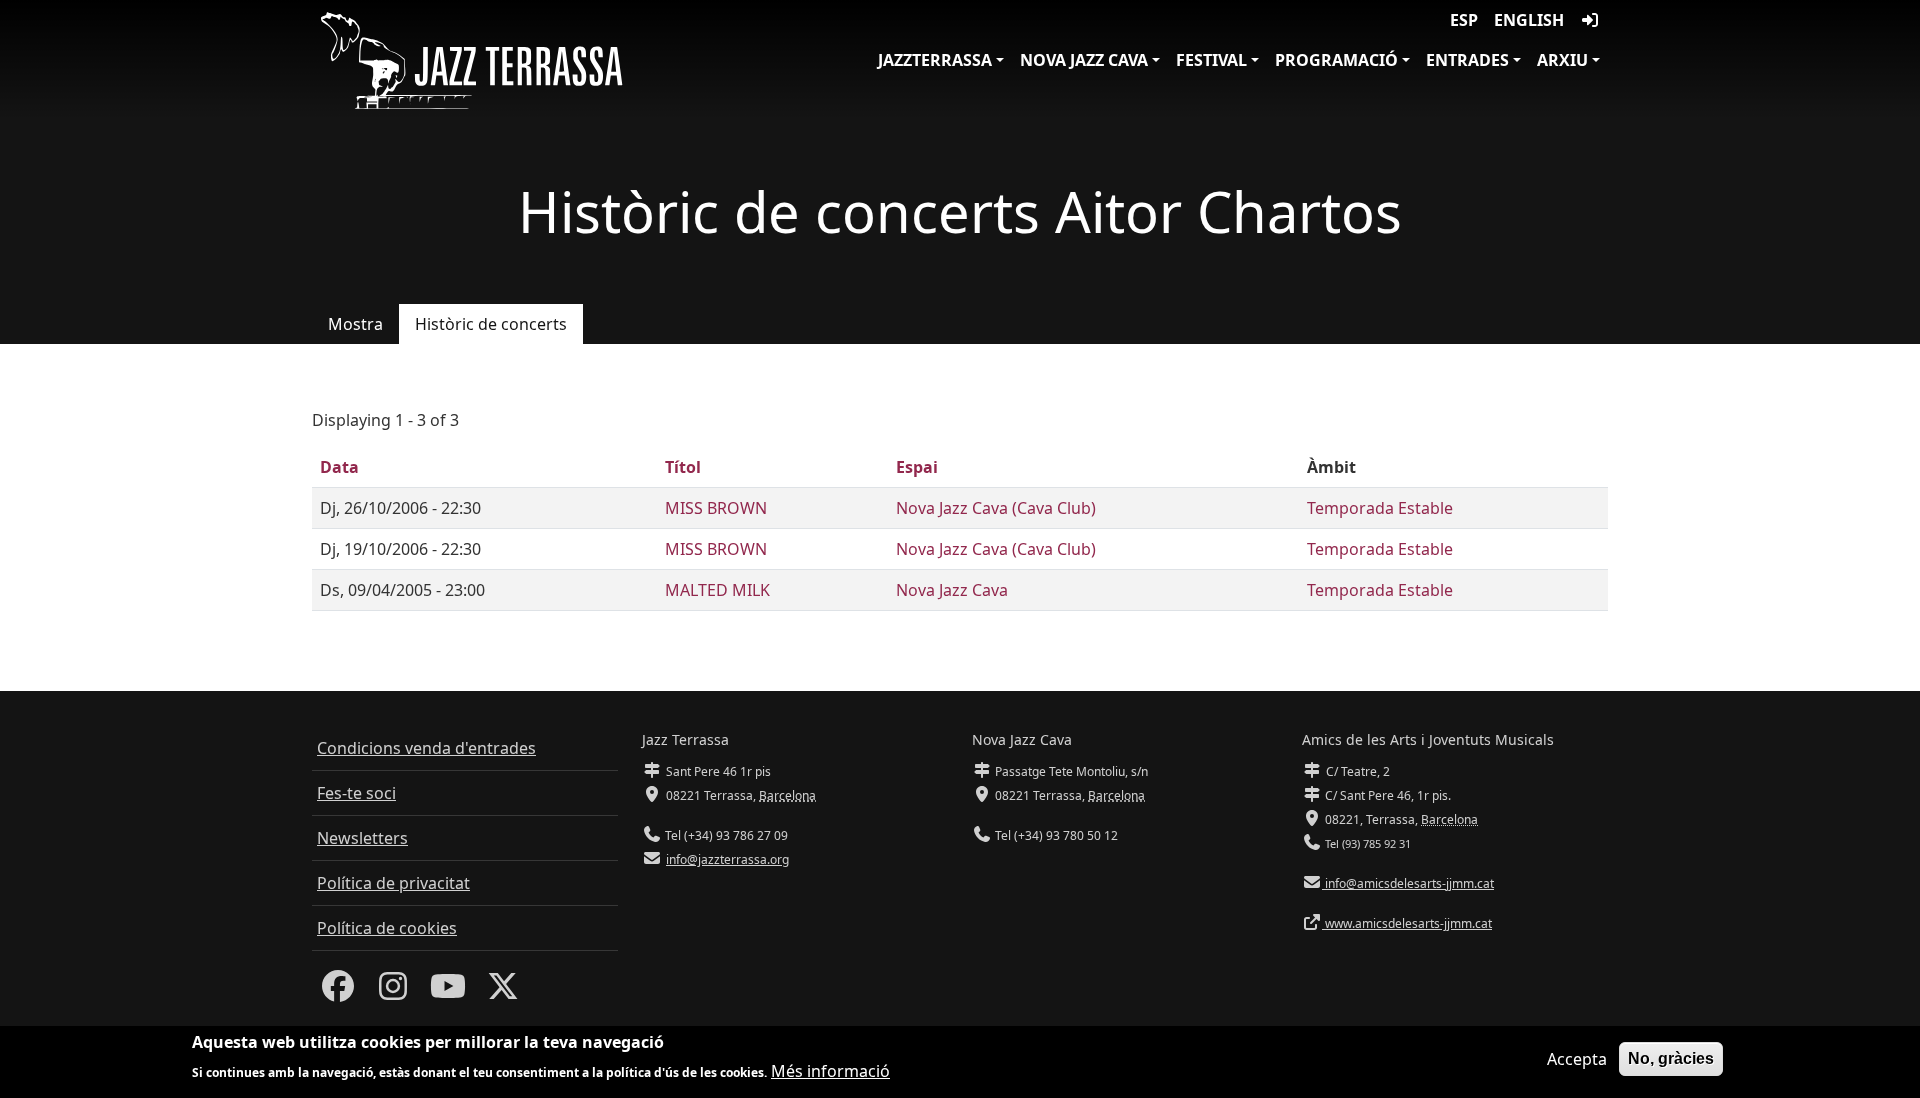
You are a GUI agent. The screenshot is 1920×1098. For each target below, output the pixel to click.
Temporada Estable (1380, 508)
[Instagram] (393, 992)
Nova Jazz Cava (1084, 60)
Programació (1336, 60)
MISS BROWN (716, 508)
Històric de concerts (491, 324)
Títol (683, 467)
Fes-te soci (356, 793)
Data (339, 467)
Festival (1211, 60)
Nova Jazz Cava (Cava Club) (996, 508)
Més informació (830, 1070)
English (1529, 20)
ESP (1464, 20)
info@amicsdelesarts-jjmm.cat (1408, 883)
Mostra (355, 324)
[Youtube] (448, 992)
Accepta (1577, 1059)
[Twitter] (503, 992)
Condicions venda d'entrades (426, 748)
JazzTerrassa (935, 60)
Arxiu (1562, 60)
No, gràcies (1671, 1058)
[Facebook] (338, 992)
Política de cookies (387, 928)
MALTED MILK (717, 590)
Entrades (1467, 60)
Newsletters (362, 838)
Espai (917, 467)
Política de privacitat (393, 883)
